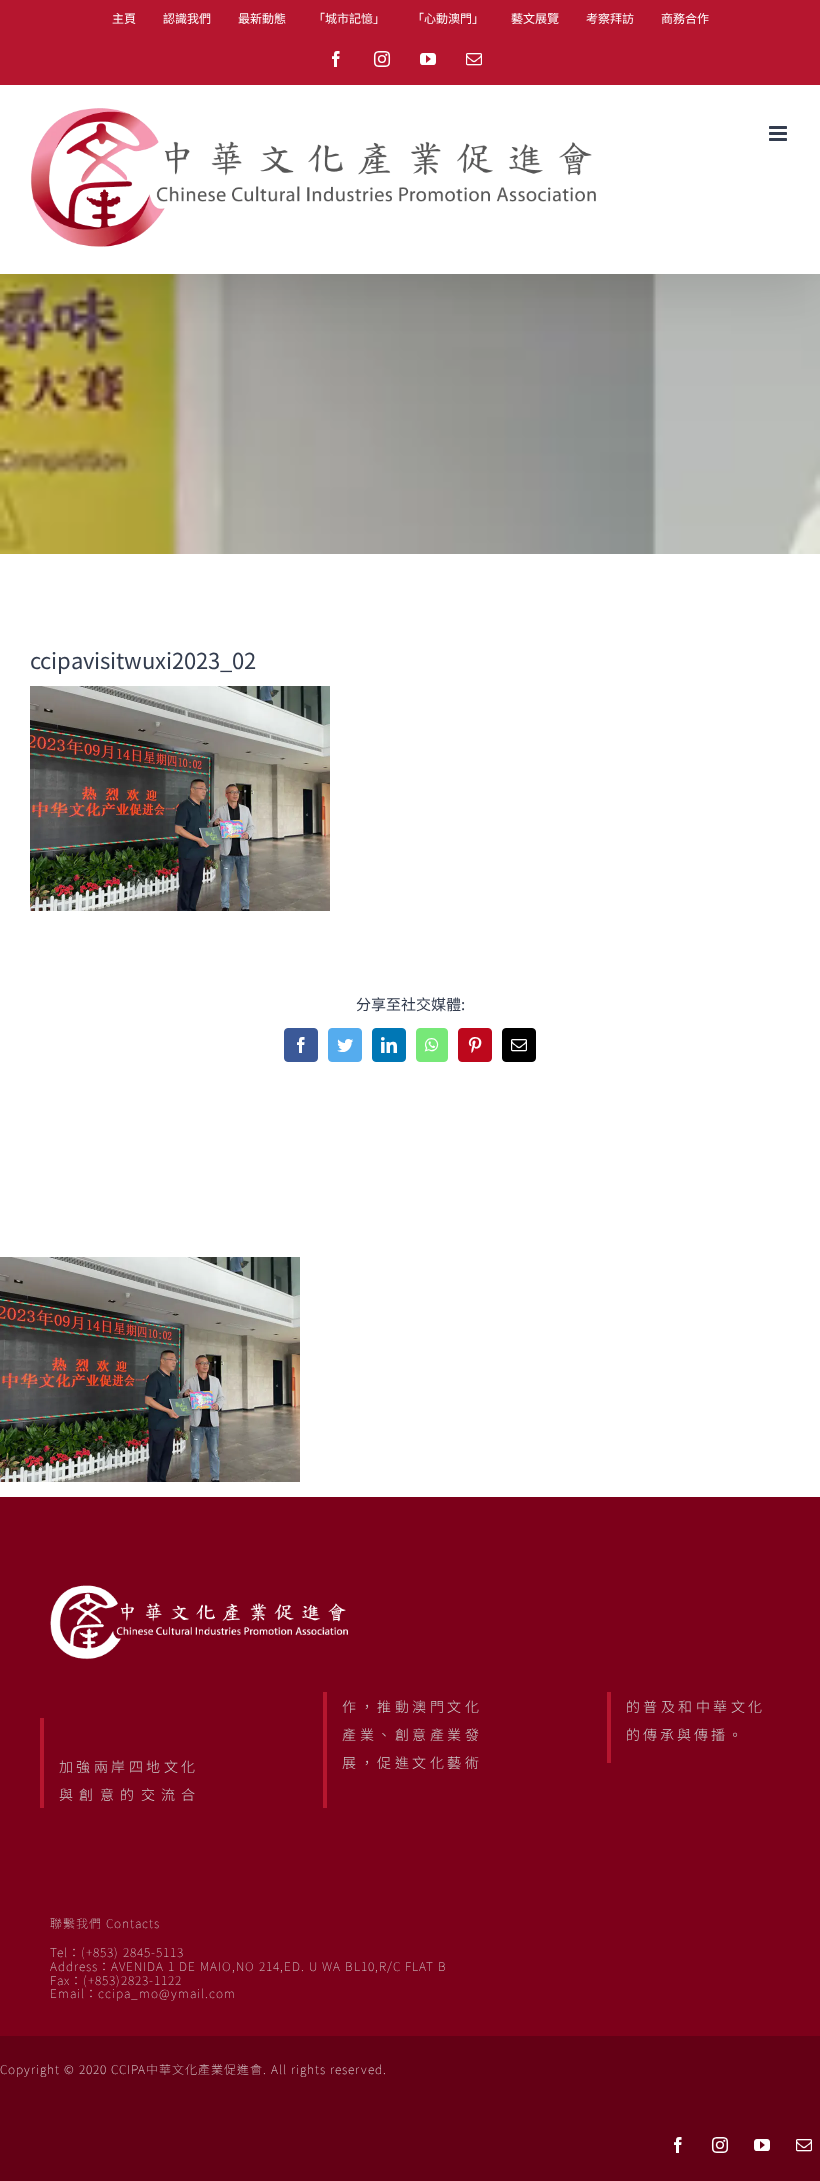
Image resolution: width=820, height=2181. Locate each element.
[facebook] (678, 2145)
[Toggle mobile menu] (779, 133)
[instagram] (720, 2145)
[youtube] (762, 2145)
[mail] (804, 2145)
